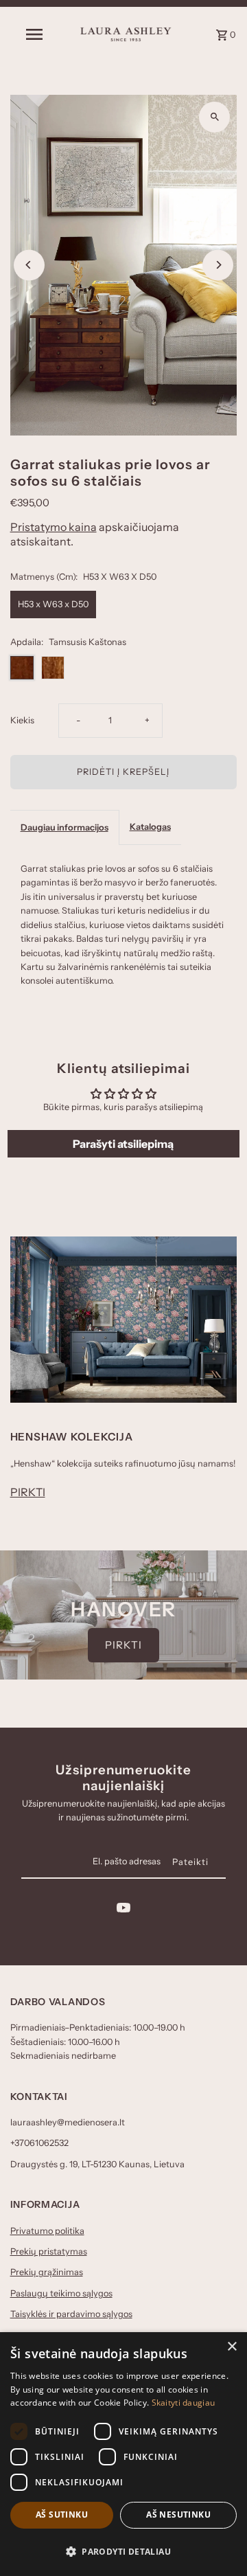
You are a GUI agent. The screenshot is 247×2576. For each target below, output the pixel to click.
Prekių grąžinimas (47, 2272)
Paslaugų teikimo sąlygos (61, 2293)
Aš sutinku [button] (62, 2515)
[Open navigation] (34, 34)
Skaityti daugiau (184, 2403)
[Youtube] (123, 1910)
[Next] (218, 265)
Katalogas (150, 827)
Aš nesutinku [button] (178, 2515)
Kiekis (22, 720)
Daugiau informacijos (64, 827)
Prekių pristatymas (49, 2251)
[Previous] (29, 265)
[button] (123, 2552)
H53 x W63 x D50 (53, 604)
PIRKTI (28, 1492)
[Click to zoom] (214, 117)
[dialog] (123, 2454)
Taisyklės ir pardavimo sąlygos (71, 2314)
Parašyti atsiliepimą (123, 1144)
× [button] (232, 2347)
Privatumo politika (47, 2231)
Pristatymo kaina (54, 527)
